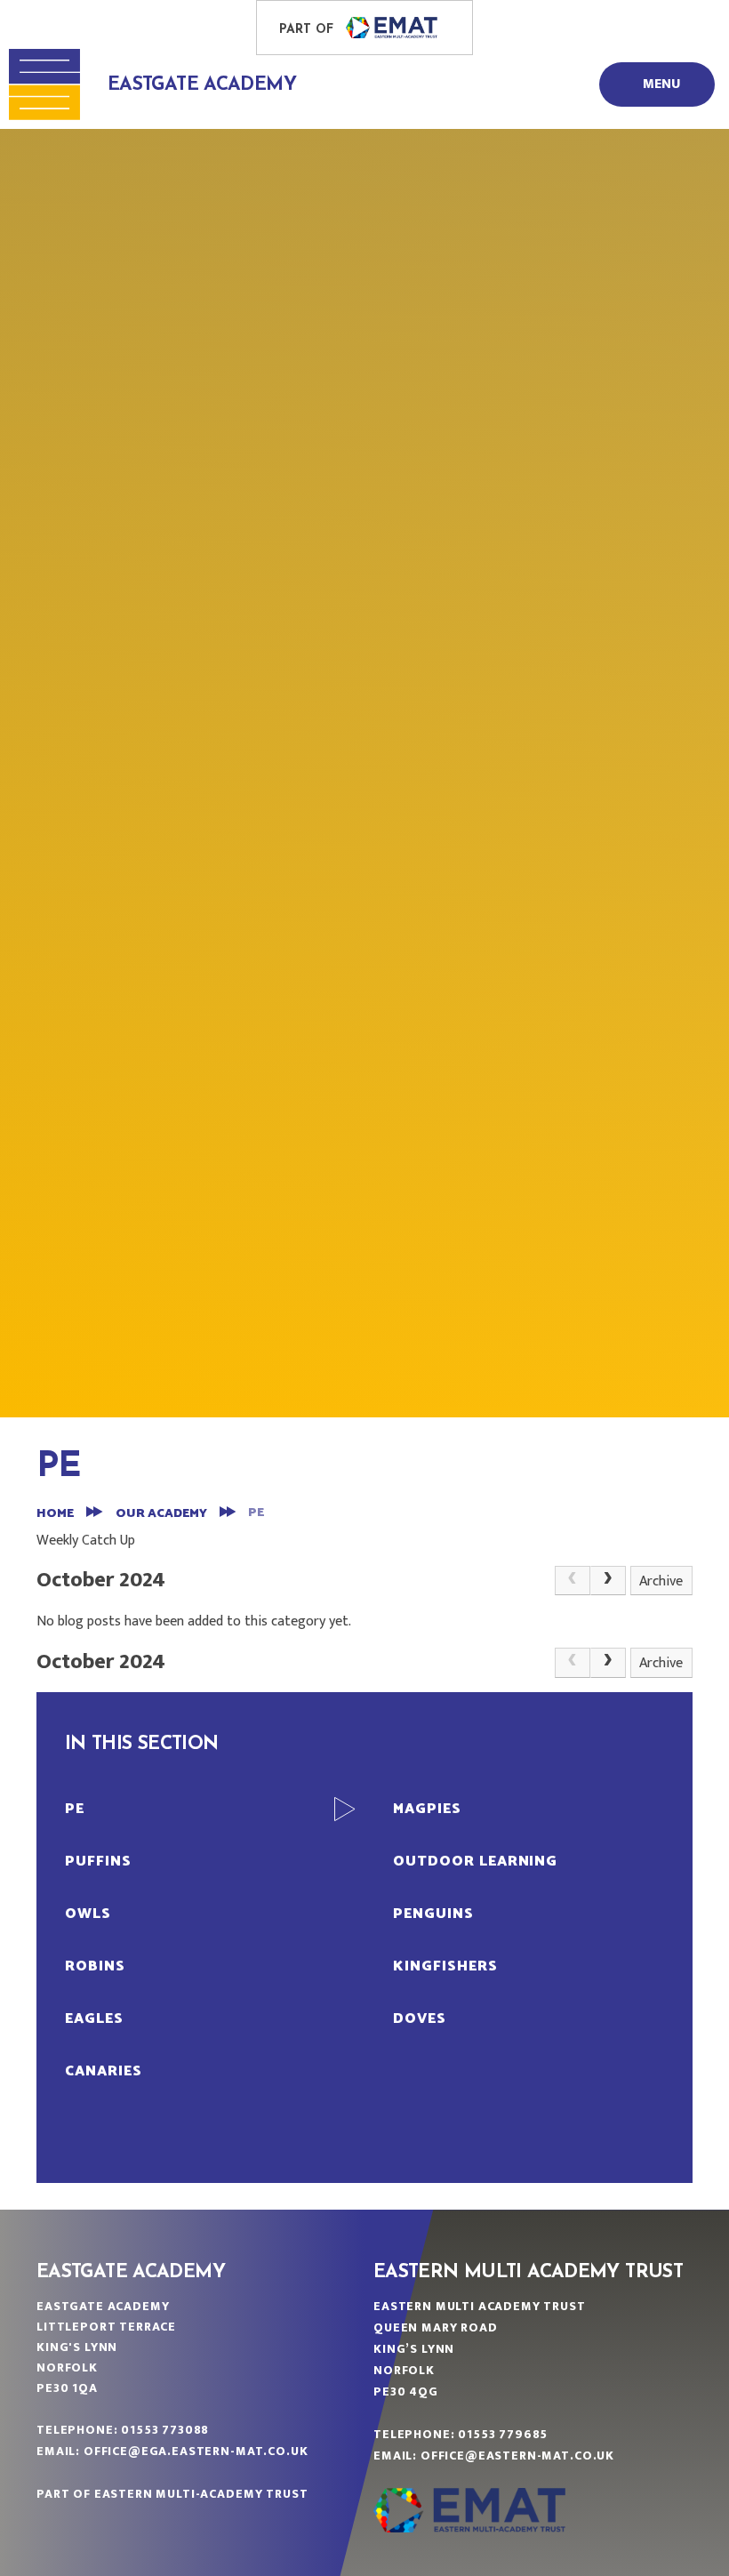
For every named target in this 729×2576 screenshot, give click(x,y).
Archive (661, 1581)
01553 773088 (165, 2430)
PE (256, 1513)
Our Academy (161, 1514)
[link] (573, 1581)
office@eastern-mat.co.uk (517, 2456)
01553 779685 (503, 2434)
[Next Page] (608, 1581)
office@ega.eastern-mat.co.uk (196, 2451)
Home (55, 1514)
